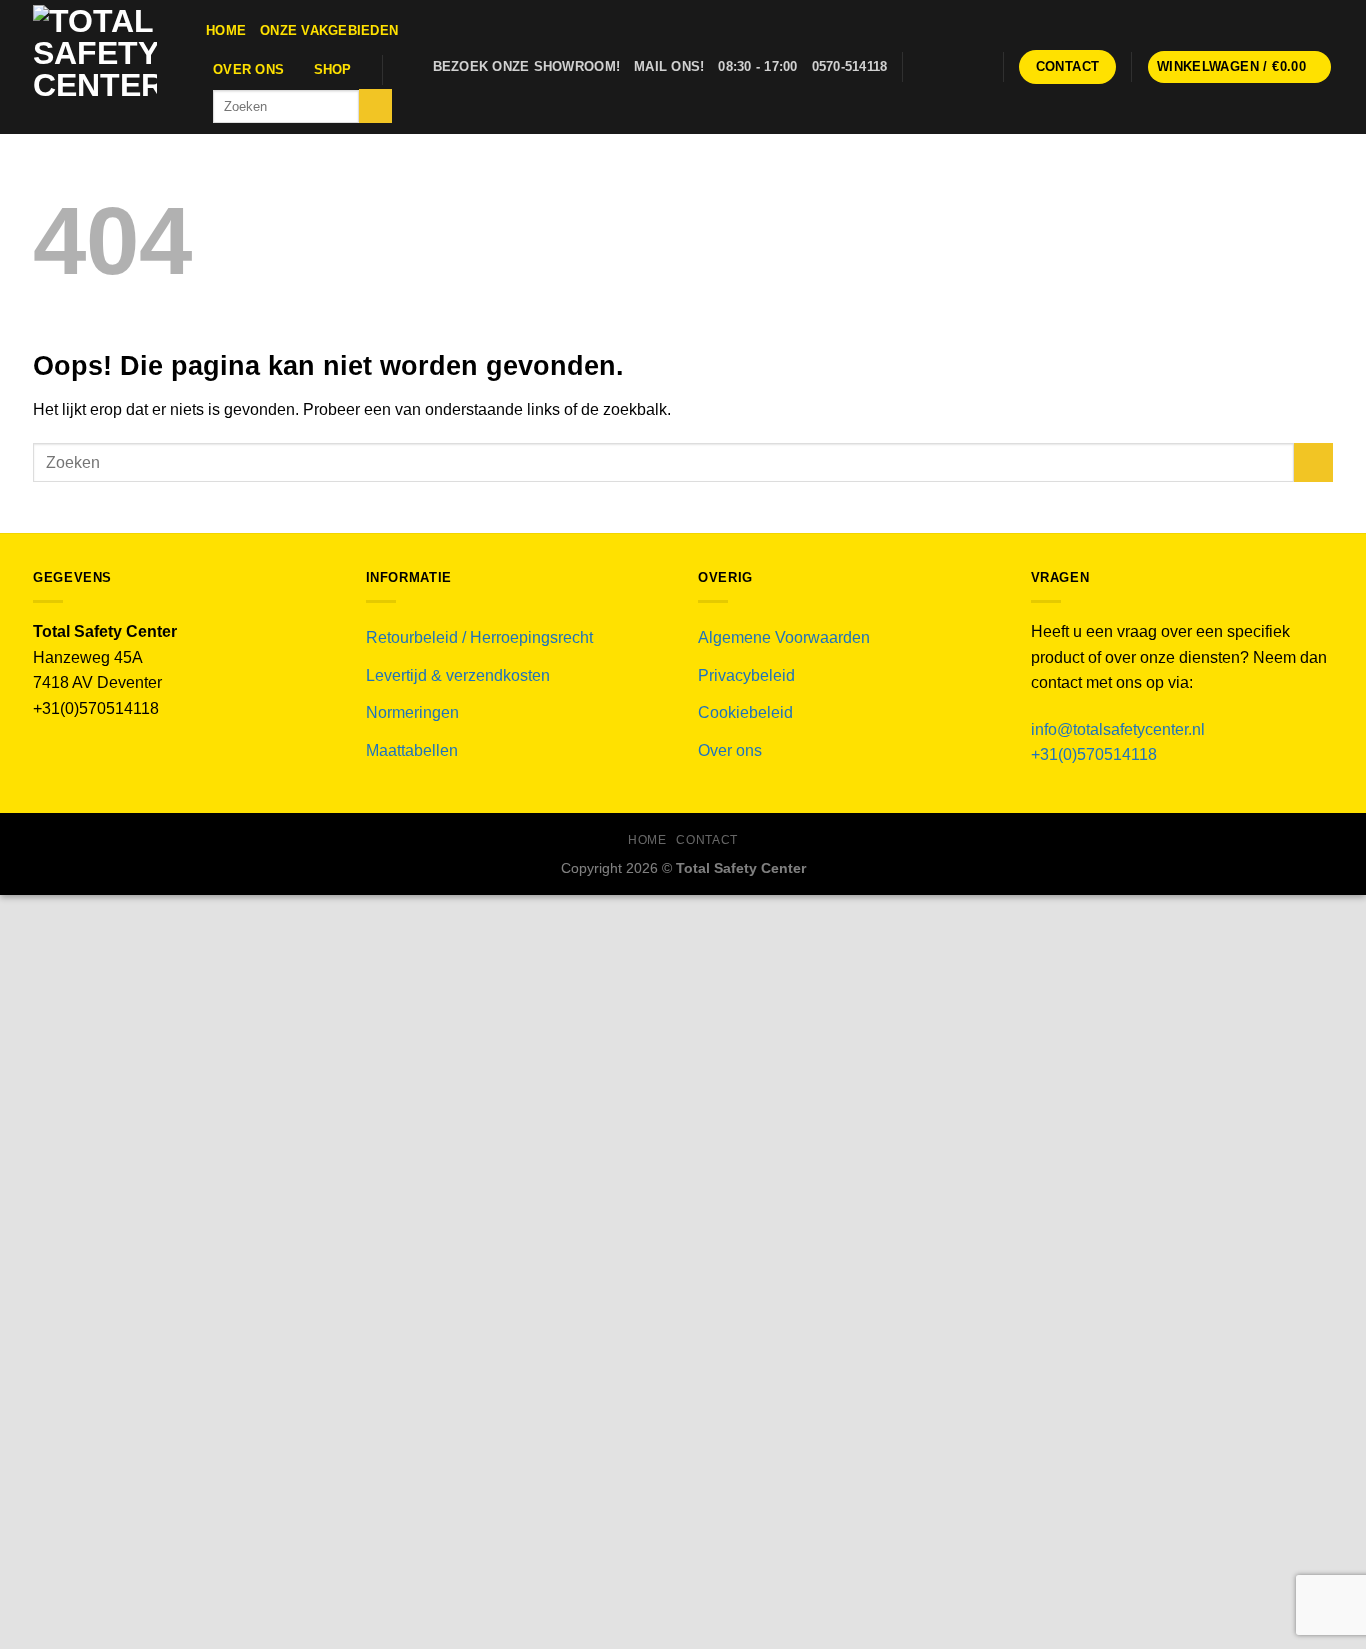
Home (226, 30)
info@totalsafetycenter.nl (1120, 729)
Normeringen (412, 712)
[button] (1240, 67)
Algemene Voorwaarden (784, 637)
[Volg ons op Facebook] (923, 67)
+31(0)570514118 (1094, 754)
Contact (706, 840)
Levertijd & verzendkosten (458, 675)
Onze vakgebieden (329, 30)
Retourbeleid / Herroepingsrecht (479, 637)
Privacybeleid (746, 675)
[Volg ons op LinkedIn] (976, 67)
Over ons (248, 69)
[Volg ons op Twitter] (949, 67)
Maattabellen (412, 750)
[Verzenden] (375, 106)
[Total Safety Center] (104, 67)
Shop (333, 69)
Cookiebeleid (745, 712)
